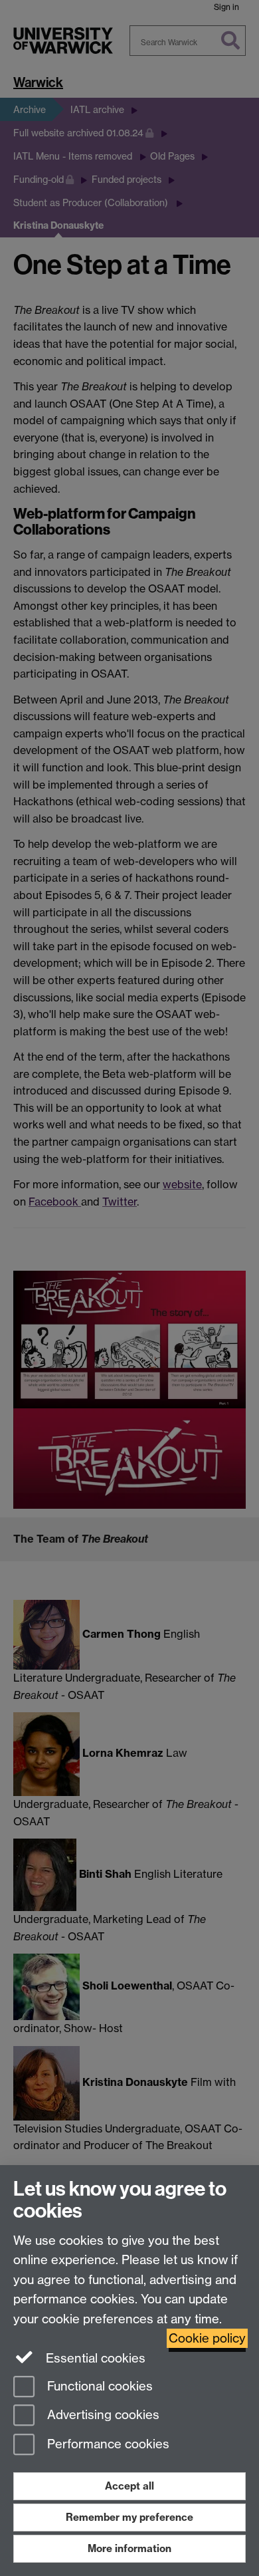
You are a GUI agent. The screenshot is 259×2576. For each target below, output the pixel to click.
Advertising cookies (102, 2415)
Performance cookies (107, 2445)
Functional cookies (98, 2386)
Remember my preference (129, 2517)
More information (129, 2548)
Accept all (129, 2486)
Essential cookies (94, 2358)
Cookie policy (207, 2338)
